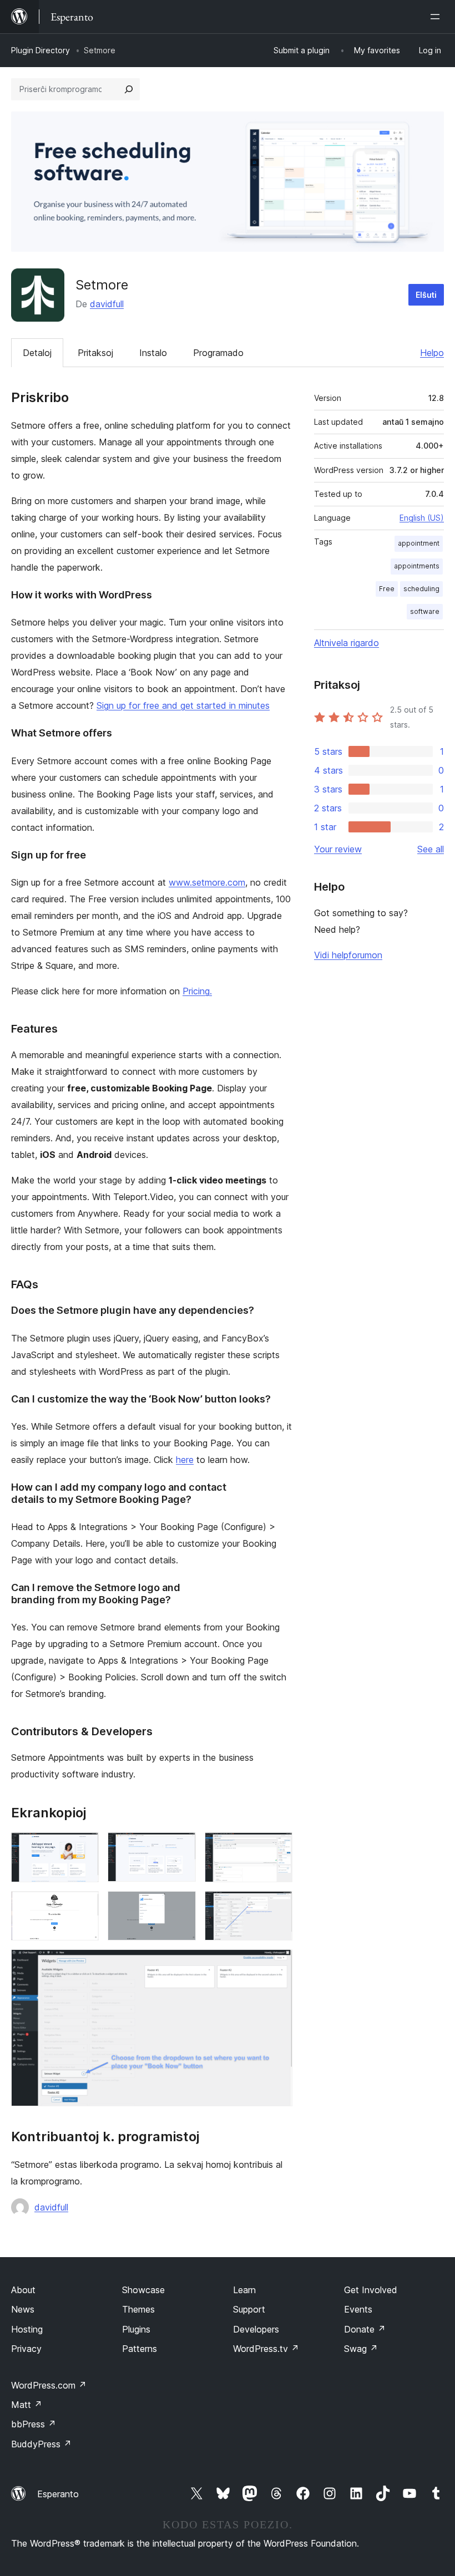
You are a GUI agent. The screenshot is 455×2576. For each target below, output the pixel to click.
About (23, 2290)
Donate (365, 2329)
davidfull (107, 304)
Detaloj (37, 353)
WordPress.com (49, 2385)
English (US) (422, 518)
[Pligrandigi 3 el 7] (277, 1847)
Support (249, 2309)
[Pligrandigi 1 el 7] (84, 1847)
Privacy (26, 2349)
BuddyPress (41, 2444)
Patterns (140, 2349)
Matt (27, 2405)
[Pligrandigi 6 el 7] (277, 1906)
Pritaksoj (95, 353)
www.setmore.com (207, 882)
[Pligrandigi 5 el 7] (181, 1906)
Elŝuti (426, 295)
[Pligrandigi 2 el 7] (181, 1847)
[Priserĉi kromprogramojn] (129, 89)
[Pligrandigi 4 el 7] (84, 1906)
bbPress (34, 2424)
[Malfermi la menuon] (437, 17)
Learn (244, 2290)
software (425, 611)
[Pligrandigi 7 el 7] (277, 1964)
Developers (256, 2329)
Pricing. (197, 991)
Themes (138, 2309)
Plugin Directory (41, 50)
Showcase (143, 2290)
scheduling (421, 589)
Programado (218, 353)
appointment (419, 543)
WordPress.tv (266, 2349)
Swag (361, 2349)
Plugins (136, 2329)
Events (358, 2309)
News (23, 2309)
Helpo (432, 353)
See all (431, 849)
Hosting (27, 2329)
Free (387, 589)
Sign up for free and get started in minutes (183, 705)
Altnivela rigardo (347, 643)
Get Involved (371, 2290)
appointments (417, 566)
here (185, 1460)
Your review (338, 849)
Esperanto (58, 2494)
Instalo (153, 353)
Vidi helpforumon (348, 955)
